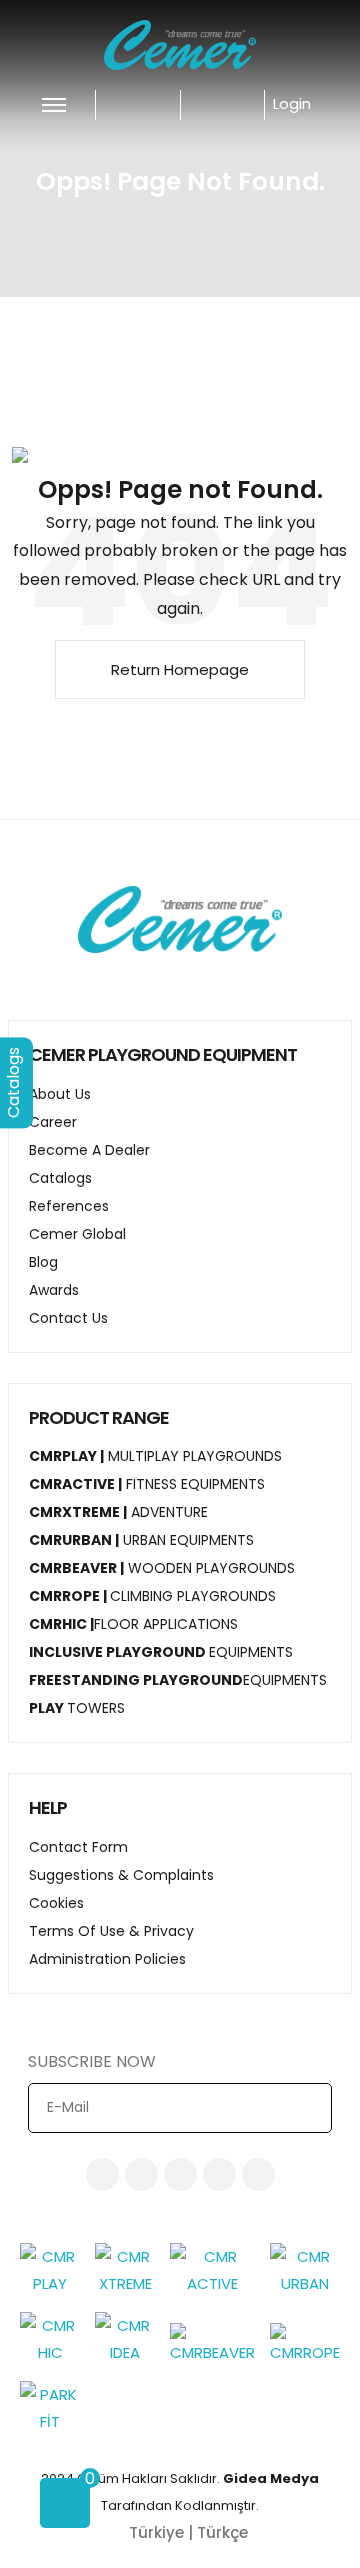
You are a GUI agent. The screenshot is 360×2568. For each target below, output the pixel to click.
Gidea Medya (271, 2478)
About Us (60, 1094)
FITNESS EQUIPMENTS (147, 1484)
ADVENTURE (118, 1512)
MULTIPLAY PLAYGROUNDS (155, 1456)
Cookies (56, 1903)
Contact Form (78, 1847)
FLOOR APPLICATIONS (133, 1624)
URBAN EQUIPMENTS (141, 1540)
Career (53, 1122)
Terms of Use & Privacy (111, 1931)
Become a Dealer (89, 1150)
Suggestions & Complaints (121, 1875)
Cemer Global (77, 1234)
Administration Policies (107, 1959)
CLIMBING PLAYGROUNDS (152, 1596)
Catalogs (60, 1178)
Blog (43, 1262)
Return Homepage (180, 669)
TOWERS (77, 1708)
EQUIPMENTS (161, 1652)
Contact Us (68, 1318)
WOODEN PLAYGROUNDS (162, 1568)
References (69, 1206)
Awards (54, 1290)
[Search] (215, 103)
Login (294, 103)
